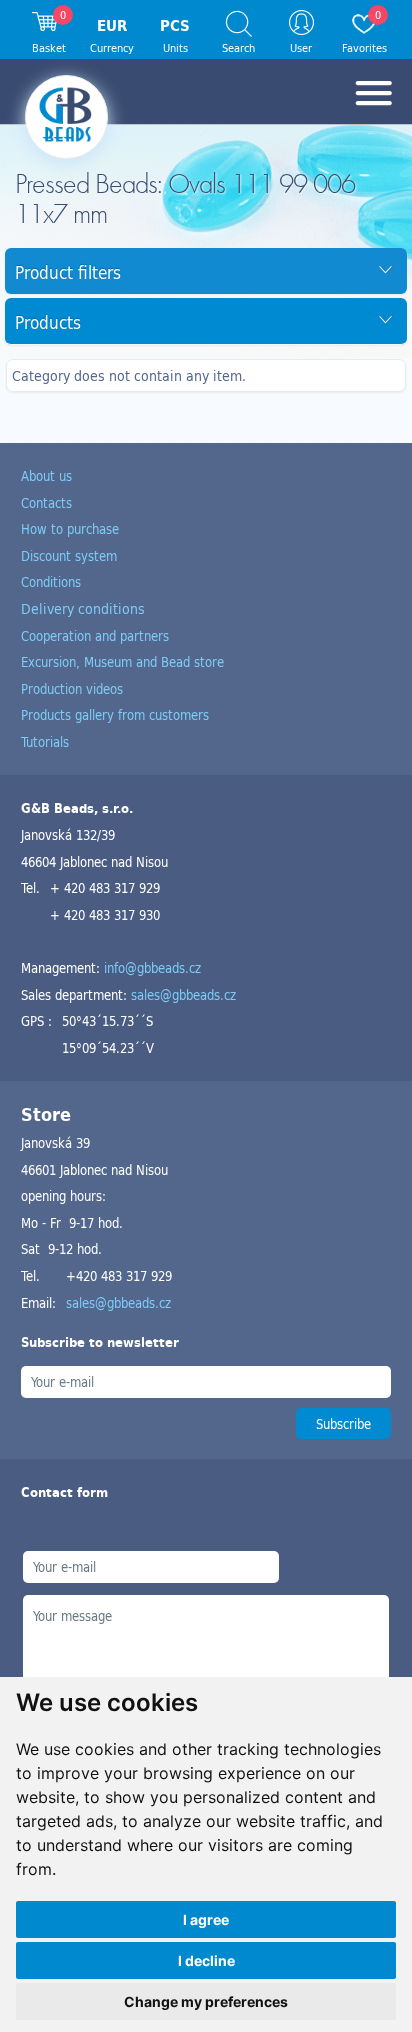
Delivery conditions (83, 608)
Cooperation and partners (95, 635)
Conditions (51, 581)
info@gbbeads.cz (152, 967)
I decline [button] (206, 1960)
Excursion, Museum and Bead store (122, 661)
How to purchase (70, 528)
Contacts (46, 502)
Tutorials (45, 741)
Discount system (69, 555)
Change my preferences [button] (206, 2001)
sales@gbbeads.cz (183, 994)
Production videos (72, 688)
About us (46, 475)
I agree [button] (206, 1919)
